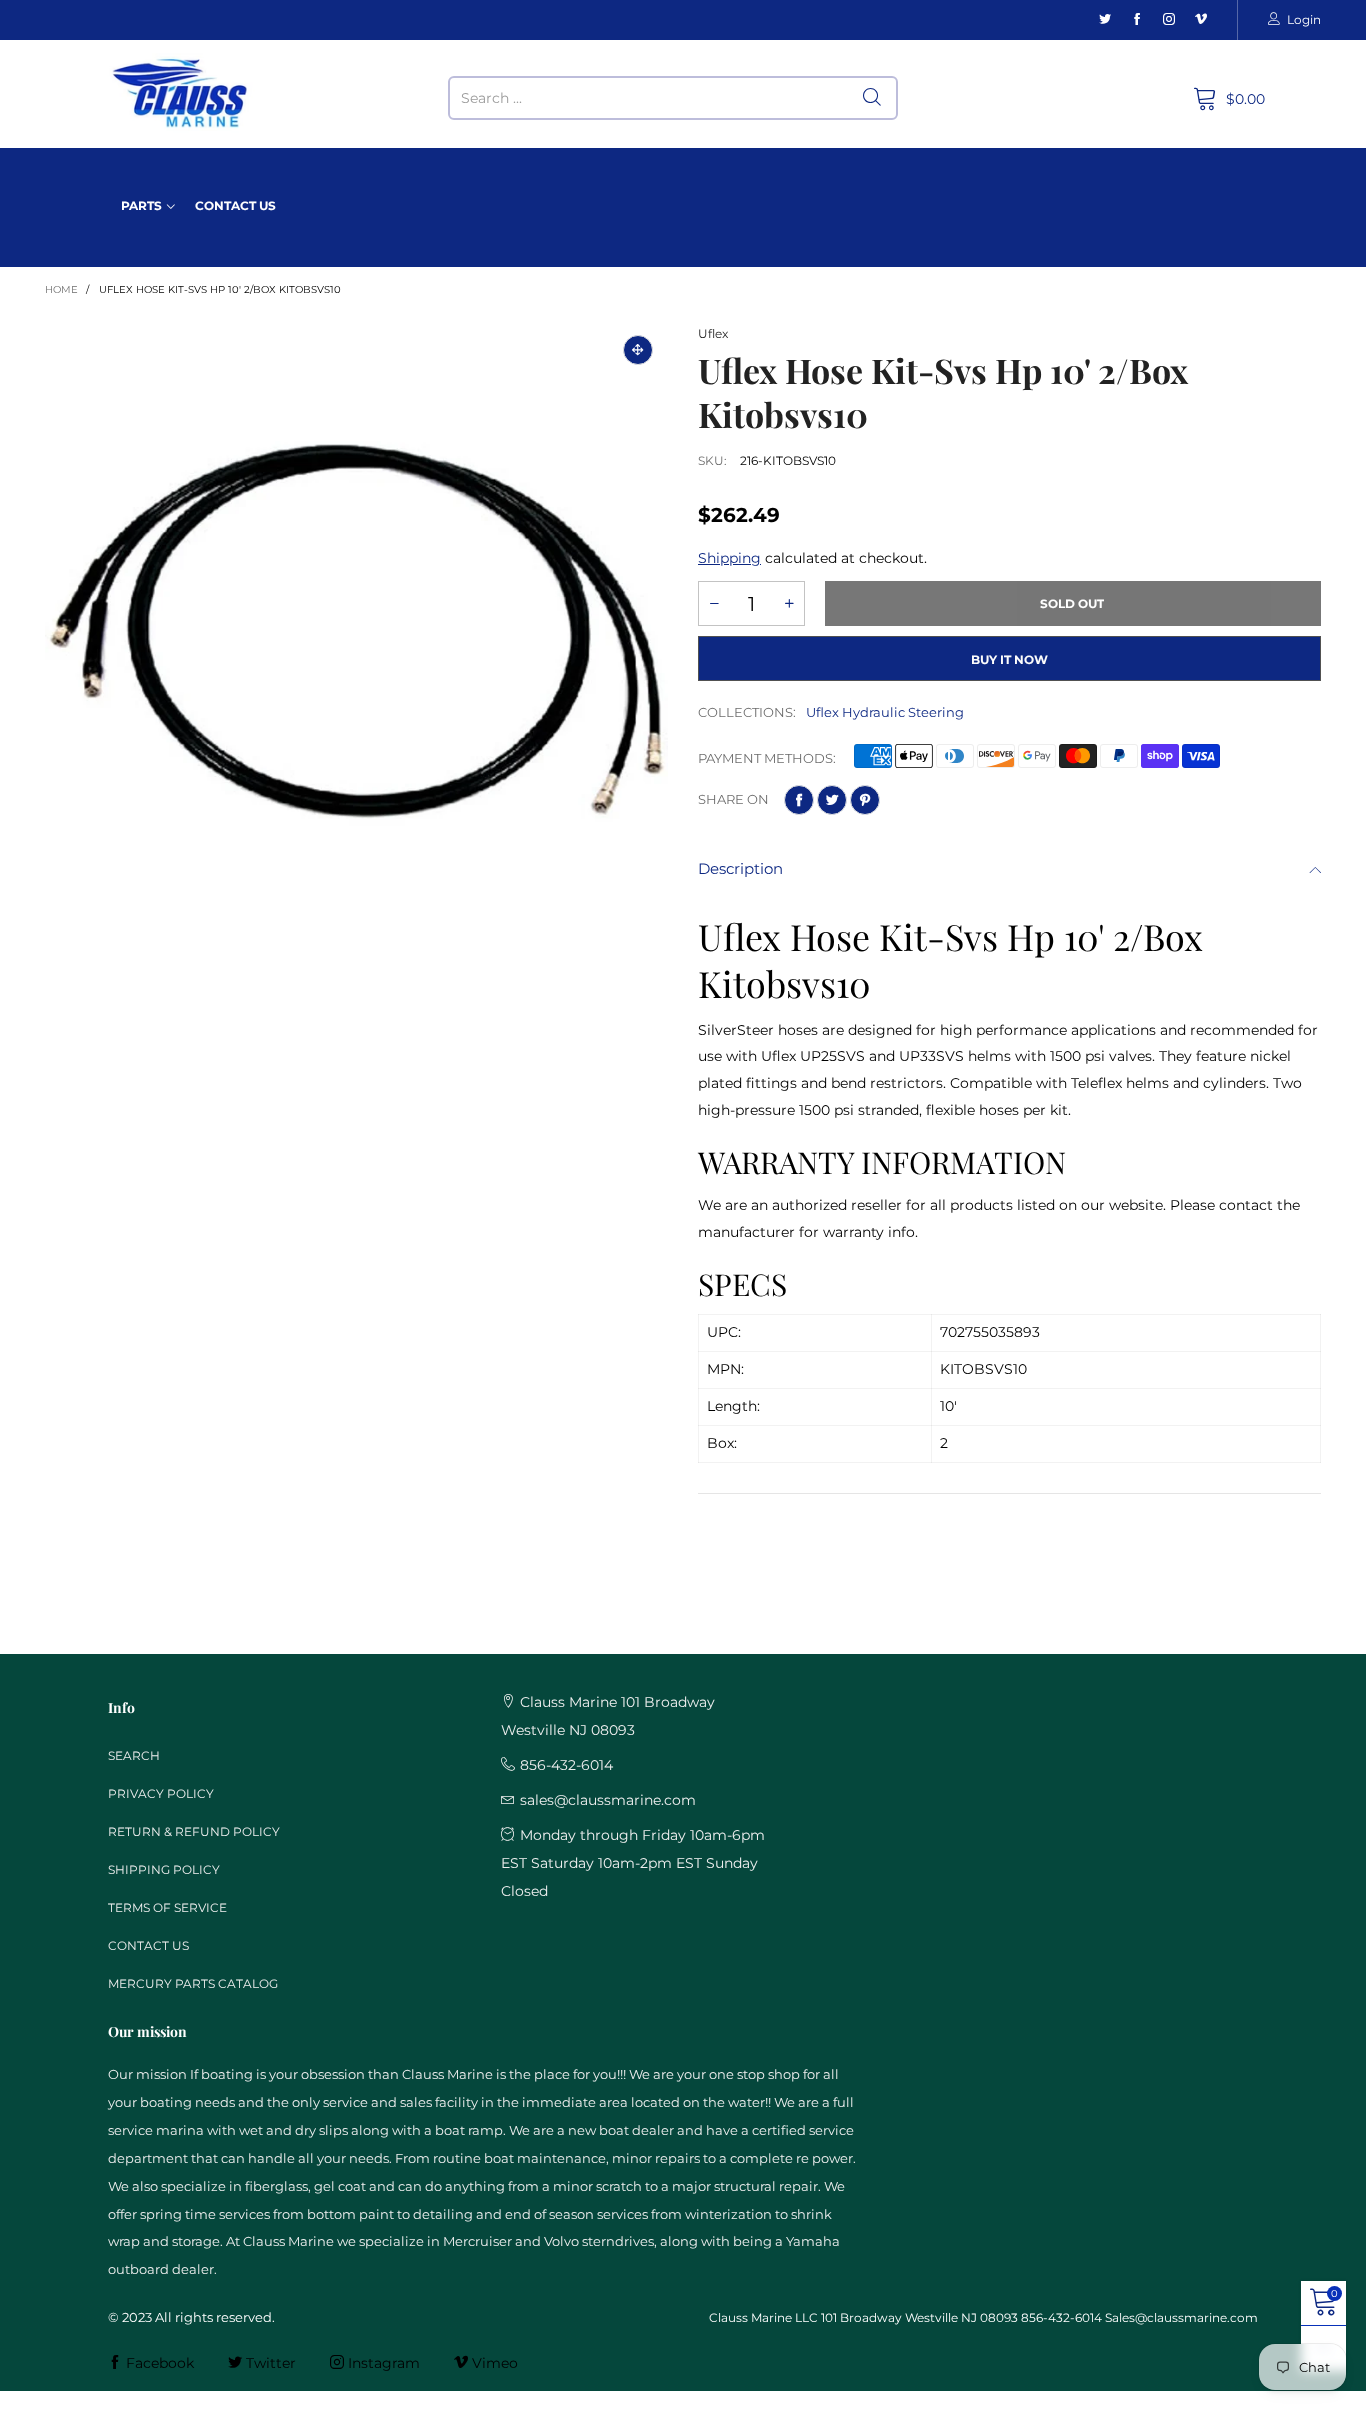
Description (740, 868)
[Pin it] (865, 800)
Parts (141, 205)
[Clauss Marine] (180, 93)
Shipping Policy (164, 1869)
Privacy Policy (161, 1793)
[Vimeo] (1201, 19)
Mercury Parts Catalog (193, 1983)
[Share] (799, 800)
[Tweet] (832, 800)
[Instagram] (1169, 19)
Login (1304, 19)
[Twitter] (1105, 19)
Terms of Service (167, 1907)
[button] (714, 603)
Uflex (713, 333)
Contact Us (235, 205)
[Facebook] (1137, 19)
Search (134, 1755)
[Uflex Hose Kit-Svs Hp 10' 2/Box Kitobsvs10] (356, 631)
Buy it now (1009, 659)
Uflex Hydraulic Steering (885, 712)
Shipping (729, 558)
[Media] (638, 350)
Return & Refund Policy (194, 1831)
